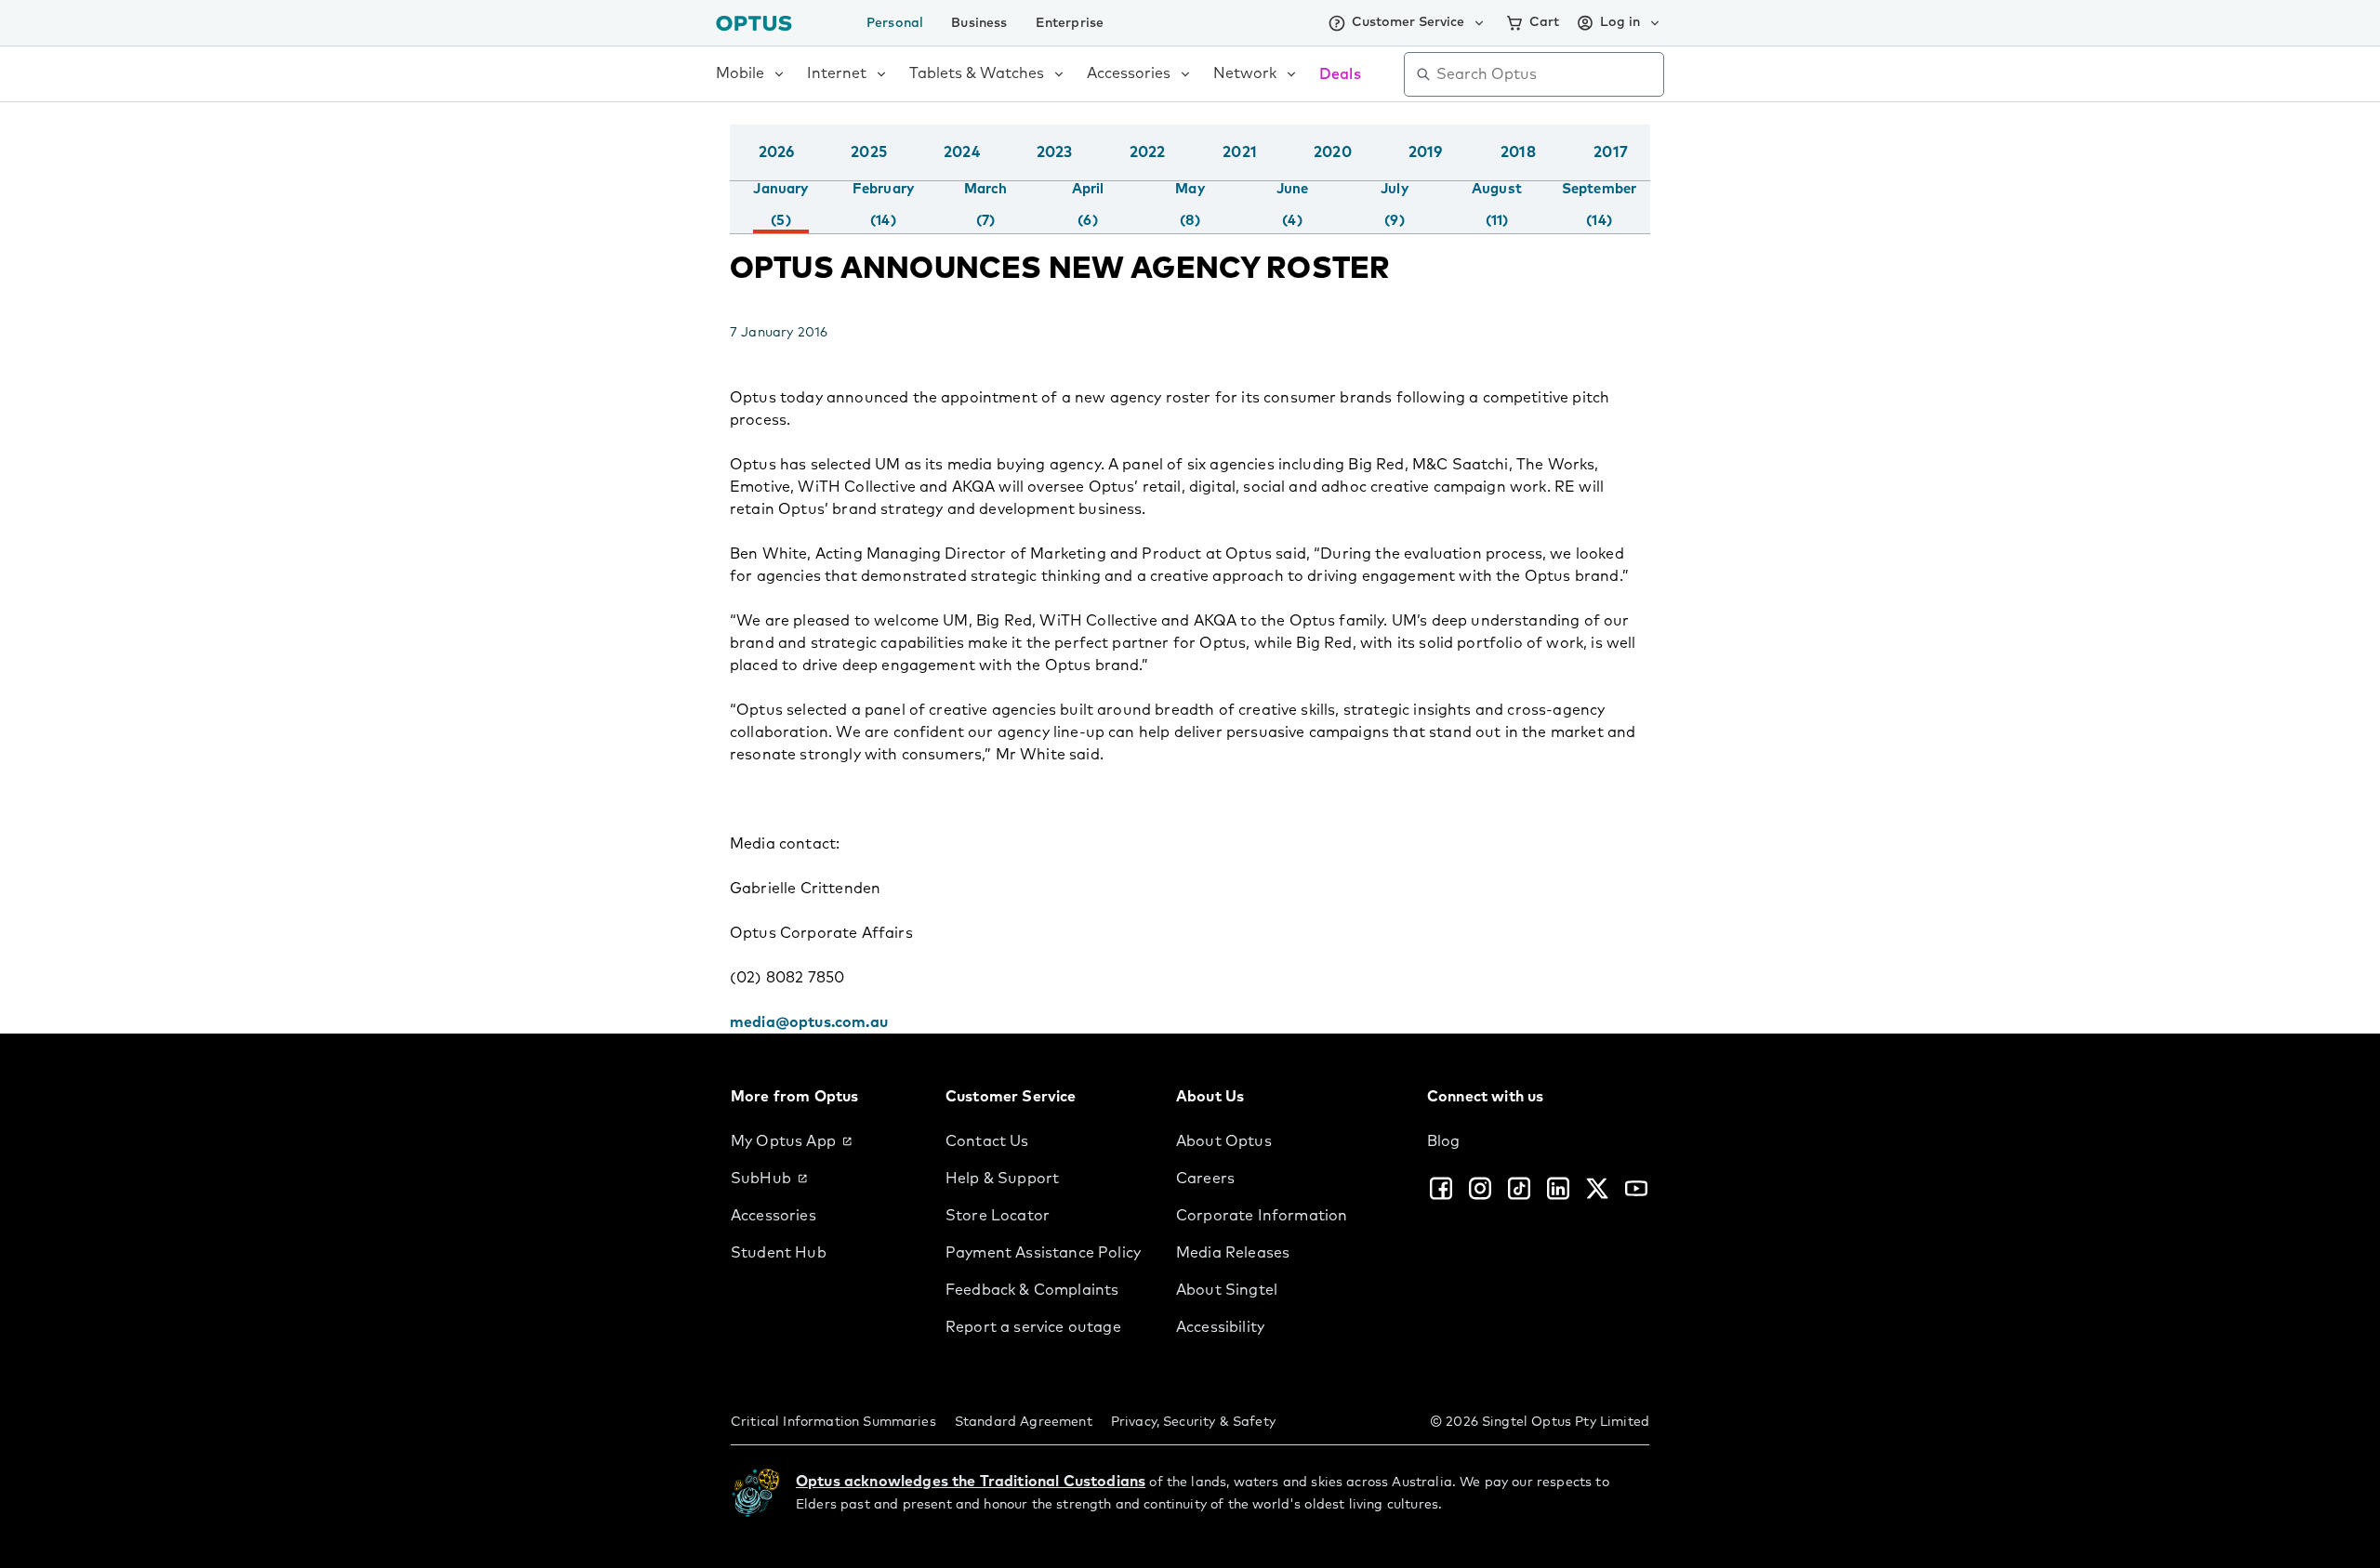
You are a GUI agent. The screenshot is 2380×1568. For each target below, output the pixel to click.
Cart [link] (1544, 22)
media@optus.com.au (809, 1022)
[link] (823, 1141)
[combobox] (1547, 74)
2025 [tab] (869, 152)
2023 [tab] (1055, 152)
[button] (1646, 171)
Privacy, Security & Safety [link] (1193, 1422)
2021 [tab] (1240, 152)
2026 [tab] (777, 152)
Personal (895, 23)
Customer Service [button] (1408, 22)
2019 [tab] (1426, 152)
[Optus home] (754, 23)
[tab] (780, 207)
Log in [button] (1620, 22)
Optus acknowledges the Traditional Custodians (971, 1482)
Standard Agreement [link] (1024, 1422)
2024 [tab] (962, 152)
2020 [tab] (1333, 152)
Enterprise (1070, 23)
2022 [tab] (1148, 152)
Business (979, 23)
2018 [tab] (1518, 152)
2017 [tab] (1611, 152)
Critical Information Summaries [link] (833, 1422)
